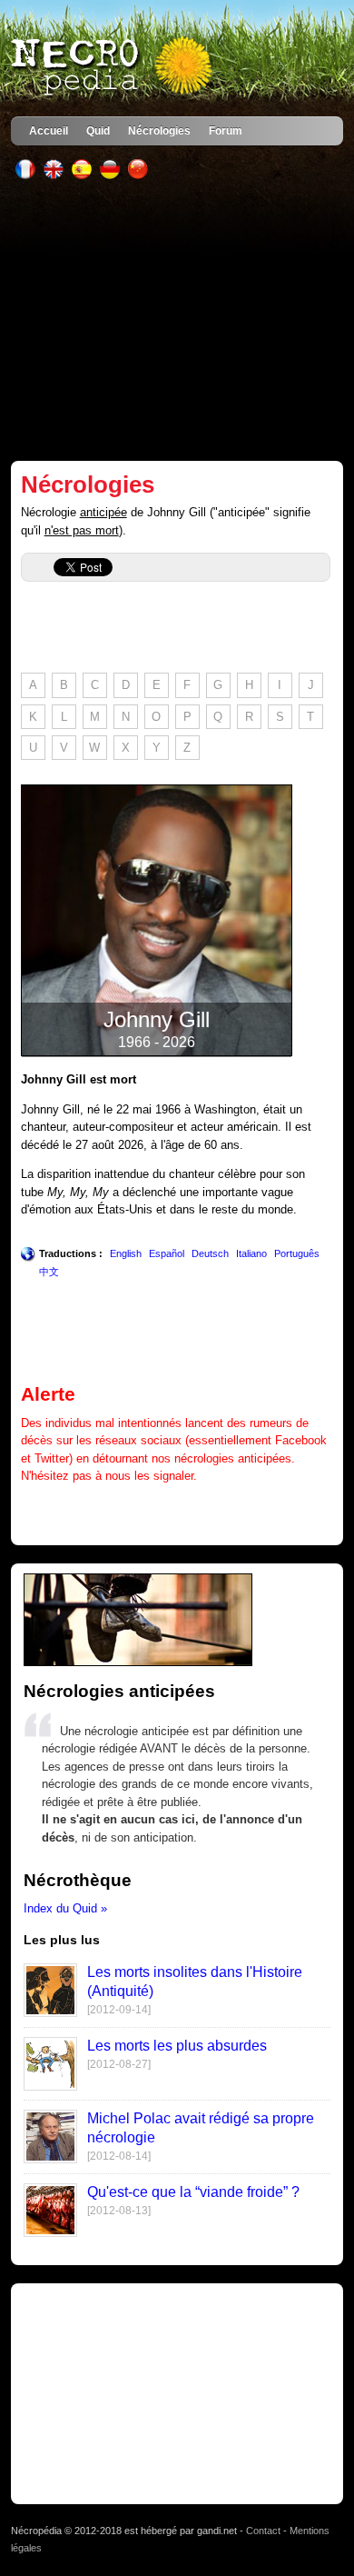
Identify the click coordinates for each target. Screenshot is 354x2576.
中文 (49, 1272)
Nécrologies (159, 130)
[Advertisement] (177, 320)
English (126, 1253)
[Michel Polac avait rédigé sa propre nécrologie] (50, 2159)
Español (167, 1253)
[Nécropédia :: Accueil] (113, 67)
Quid (98, 130)
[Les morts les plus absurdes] (50, 2087)
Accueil (49, 130)
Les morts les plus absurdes (177, 2046)
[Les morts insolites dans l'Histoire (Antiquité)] (50, 2013)
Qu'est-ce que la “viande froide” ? (193, 2192)
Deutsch (210, 1253)
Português (297, 1253)
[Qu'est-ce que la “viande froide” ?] (50, 2233)
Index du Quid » (65, 1908)
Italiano (251, 1253)
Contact (263, 2531)
